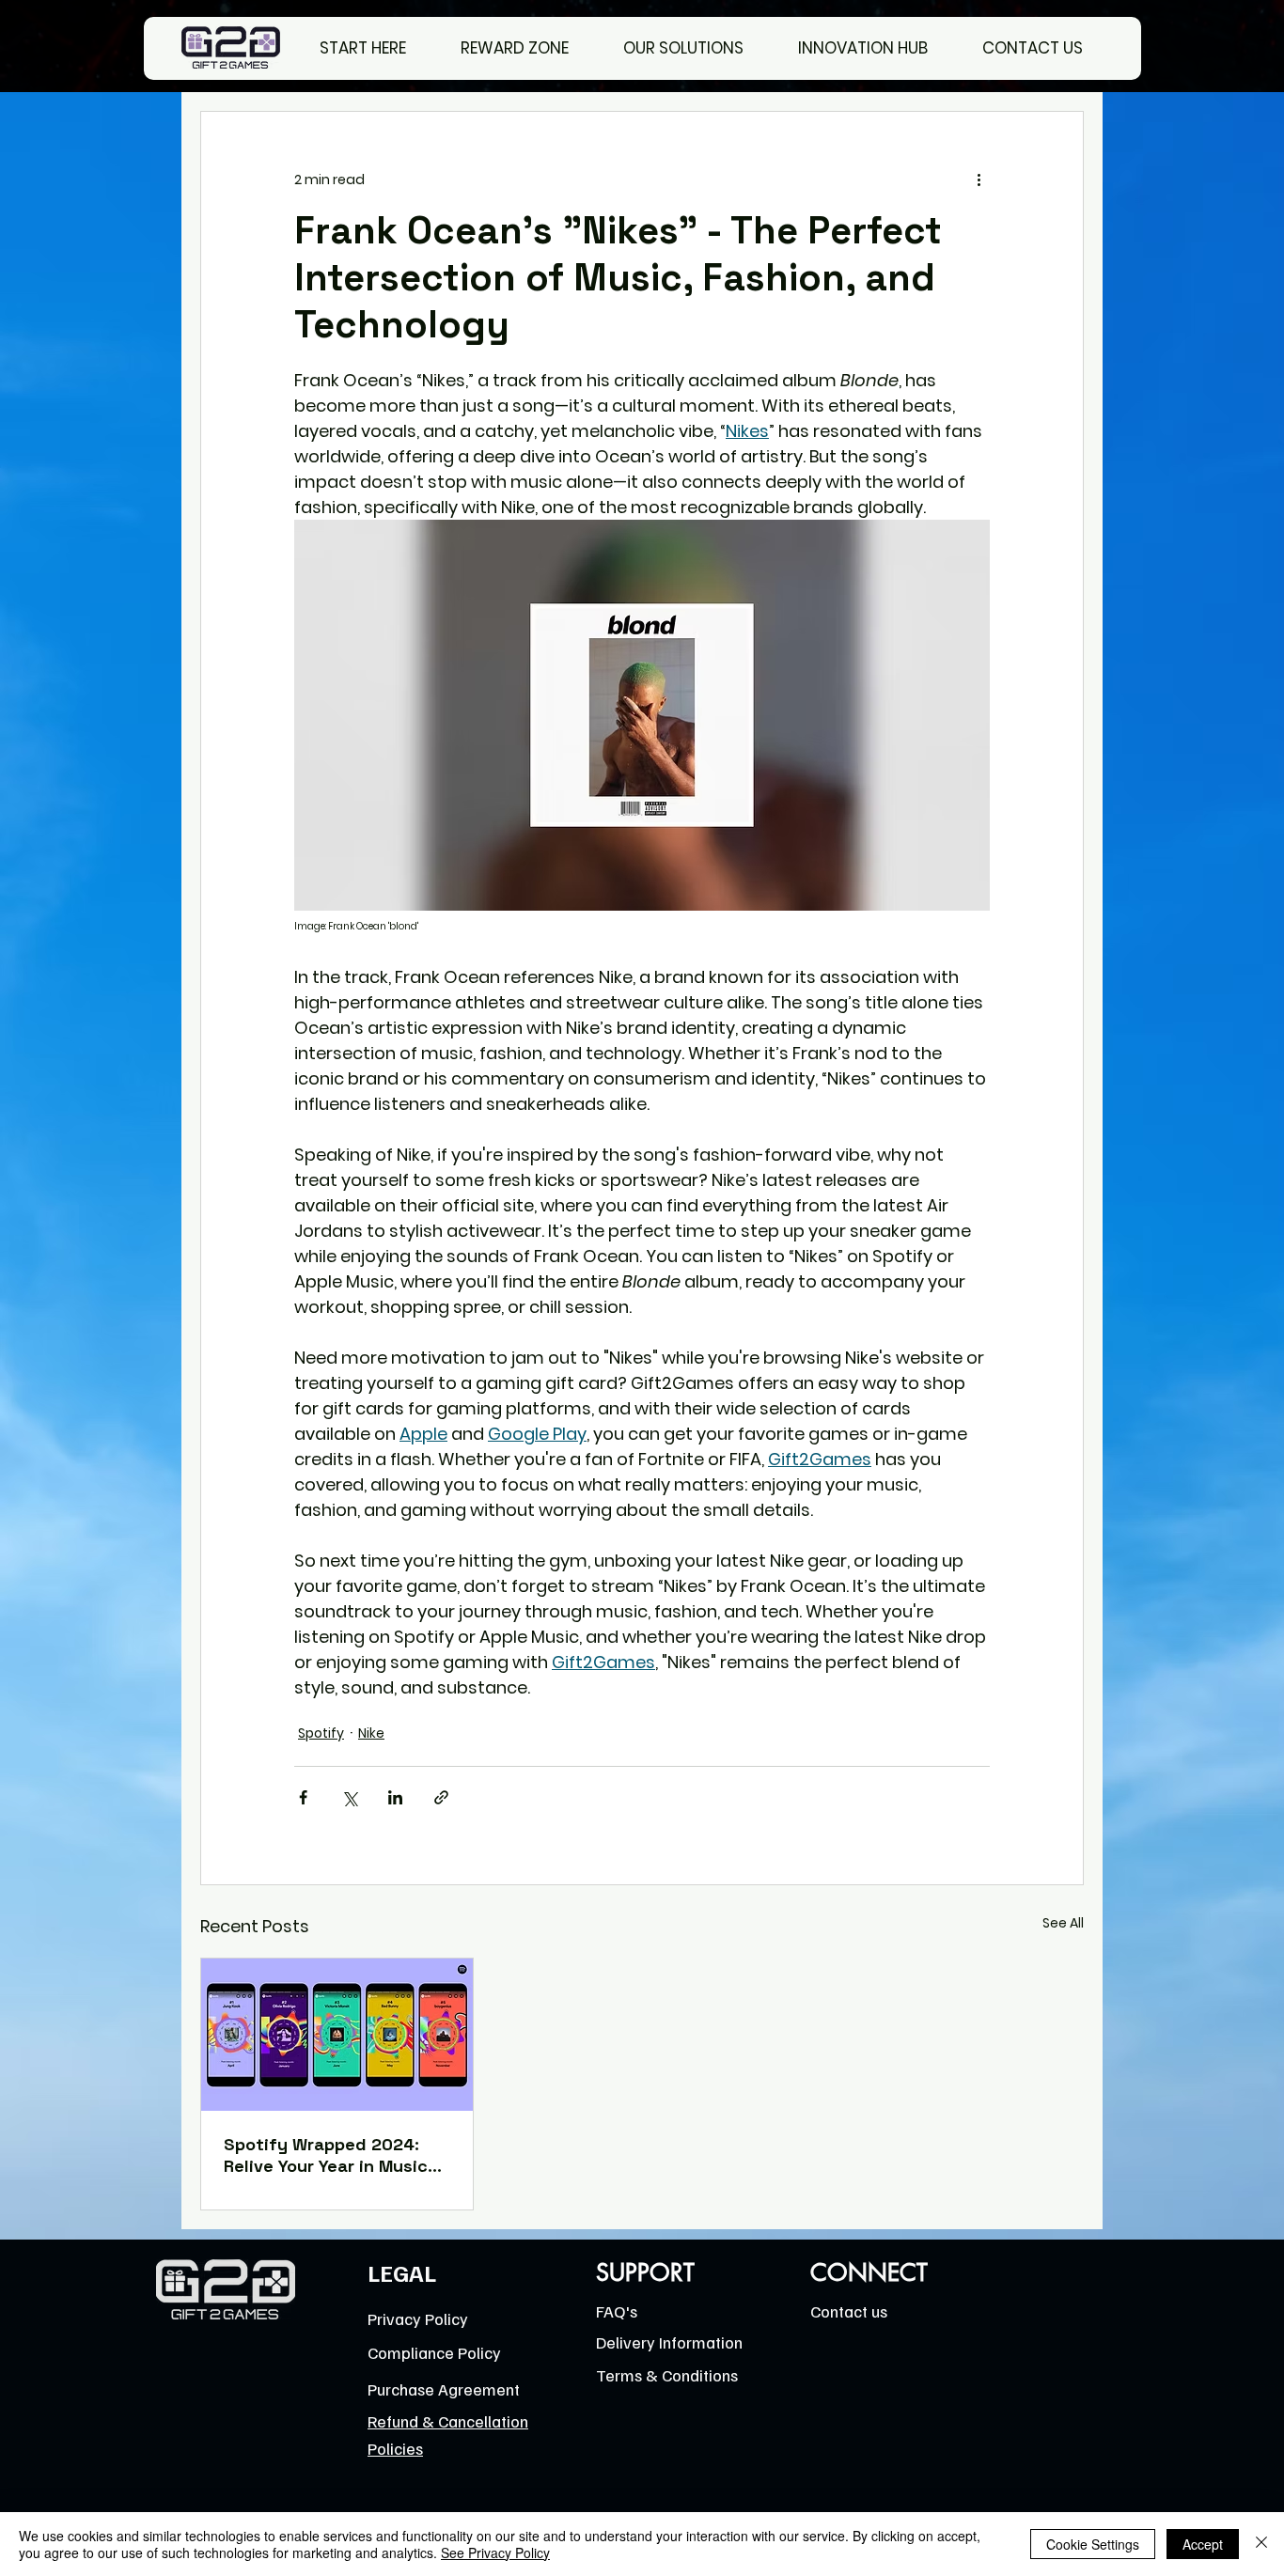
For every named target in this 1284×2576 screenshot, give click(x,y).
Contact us (849, 2311)
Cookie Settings (1093, 2544)
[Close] (1261, 2544)
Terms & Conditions (667, 2375)
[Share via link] (441, 1797)
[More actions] (979, 180)
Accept (1203, 2544)
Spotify (321, 1733)
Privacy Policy (418, 2318)
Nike (371, 1733)
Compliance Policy (434, 2352)
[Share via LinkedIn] (395, 1797)
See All (1063, 1923)
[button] (697, 48)
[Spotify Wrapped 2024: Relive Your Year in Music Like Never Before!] (337, 2035)
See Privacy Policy (495, 2553)
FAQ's (617, 2311)
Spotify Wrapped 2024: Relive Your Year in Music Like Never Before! (326, 2155)
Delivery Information (669, 2342)
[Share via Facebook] (303, 1797)
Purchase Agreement (444, 2389)
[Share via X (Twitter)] (349, 1797)
